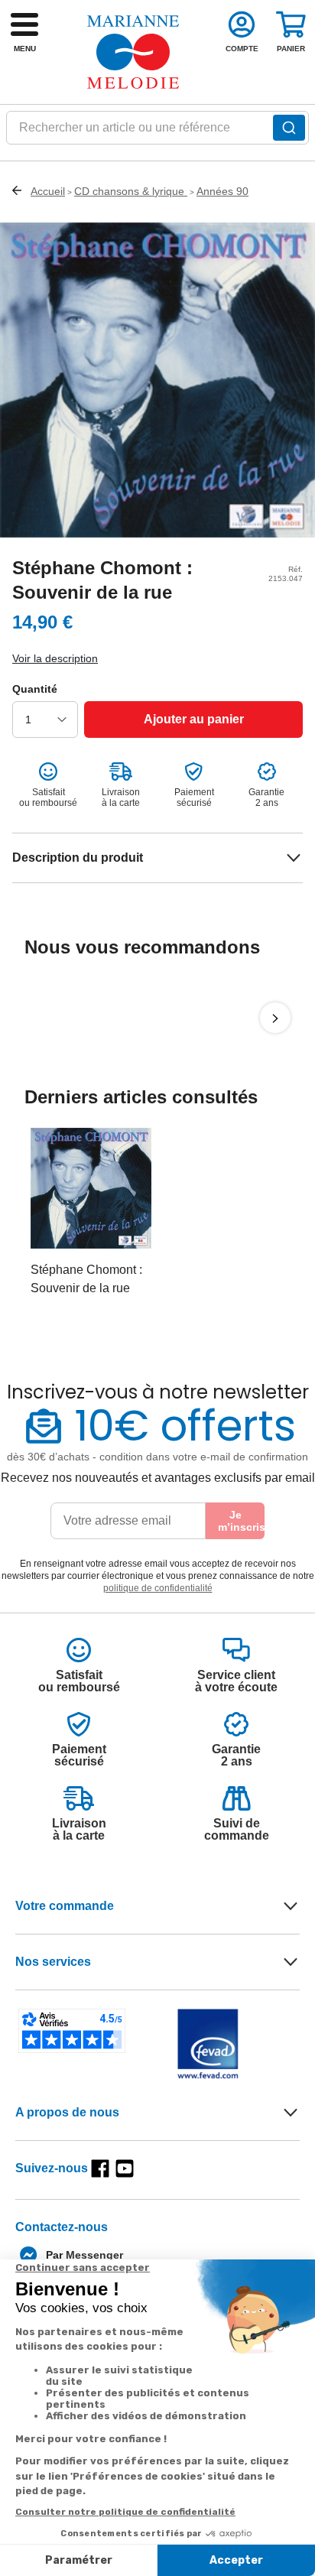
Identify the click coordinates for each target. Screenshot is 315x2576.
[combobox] (157, 132)
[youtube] (125, 2168)
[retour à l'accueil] (133, 52)
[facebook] (100, 2168)
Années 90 (222, 191)
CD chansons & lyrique (131, 191)
